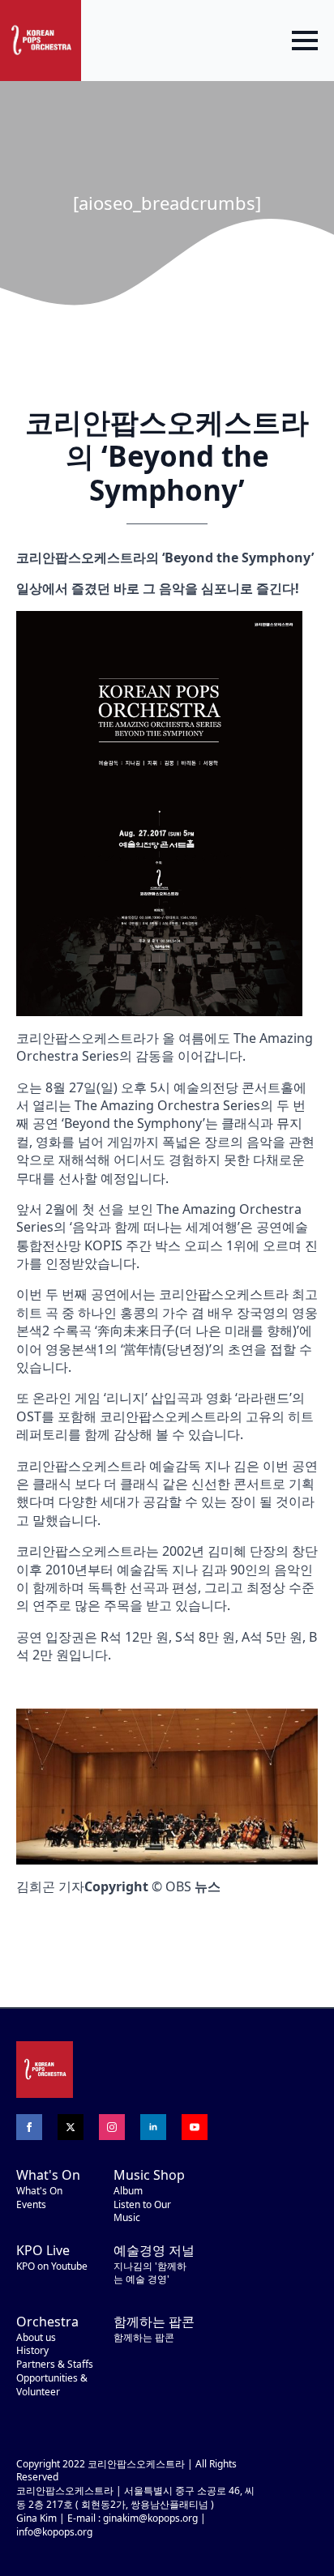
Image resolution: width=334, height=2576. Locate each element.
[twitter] (71, 2127)
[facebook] (29, 2127)
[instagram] (112, 2127)
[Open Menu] (305, 41)
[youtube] (195, 2127)
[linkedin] (153, 2127)
